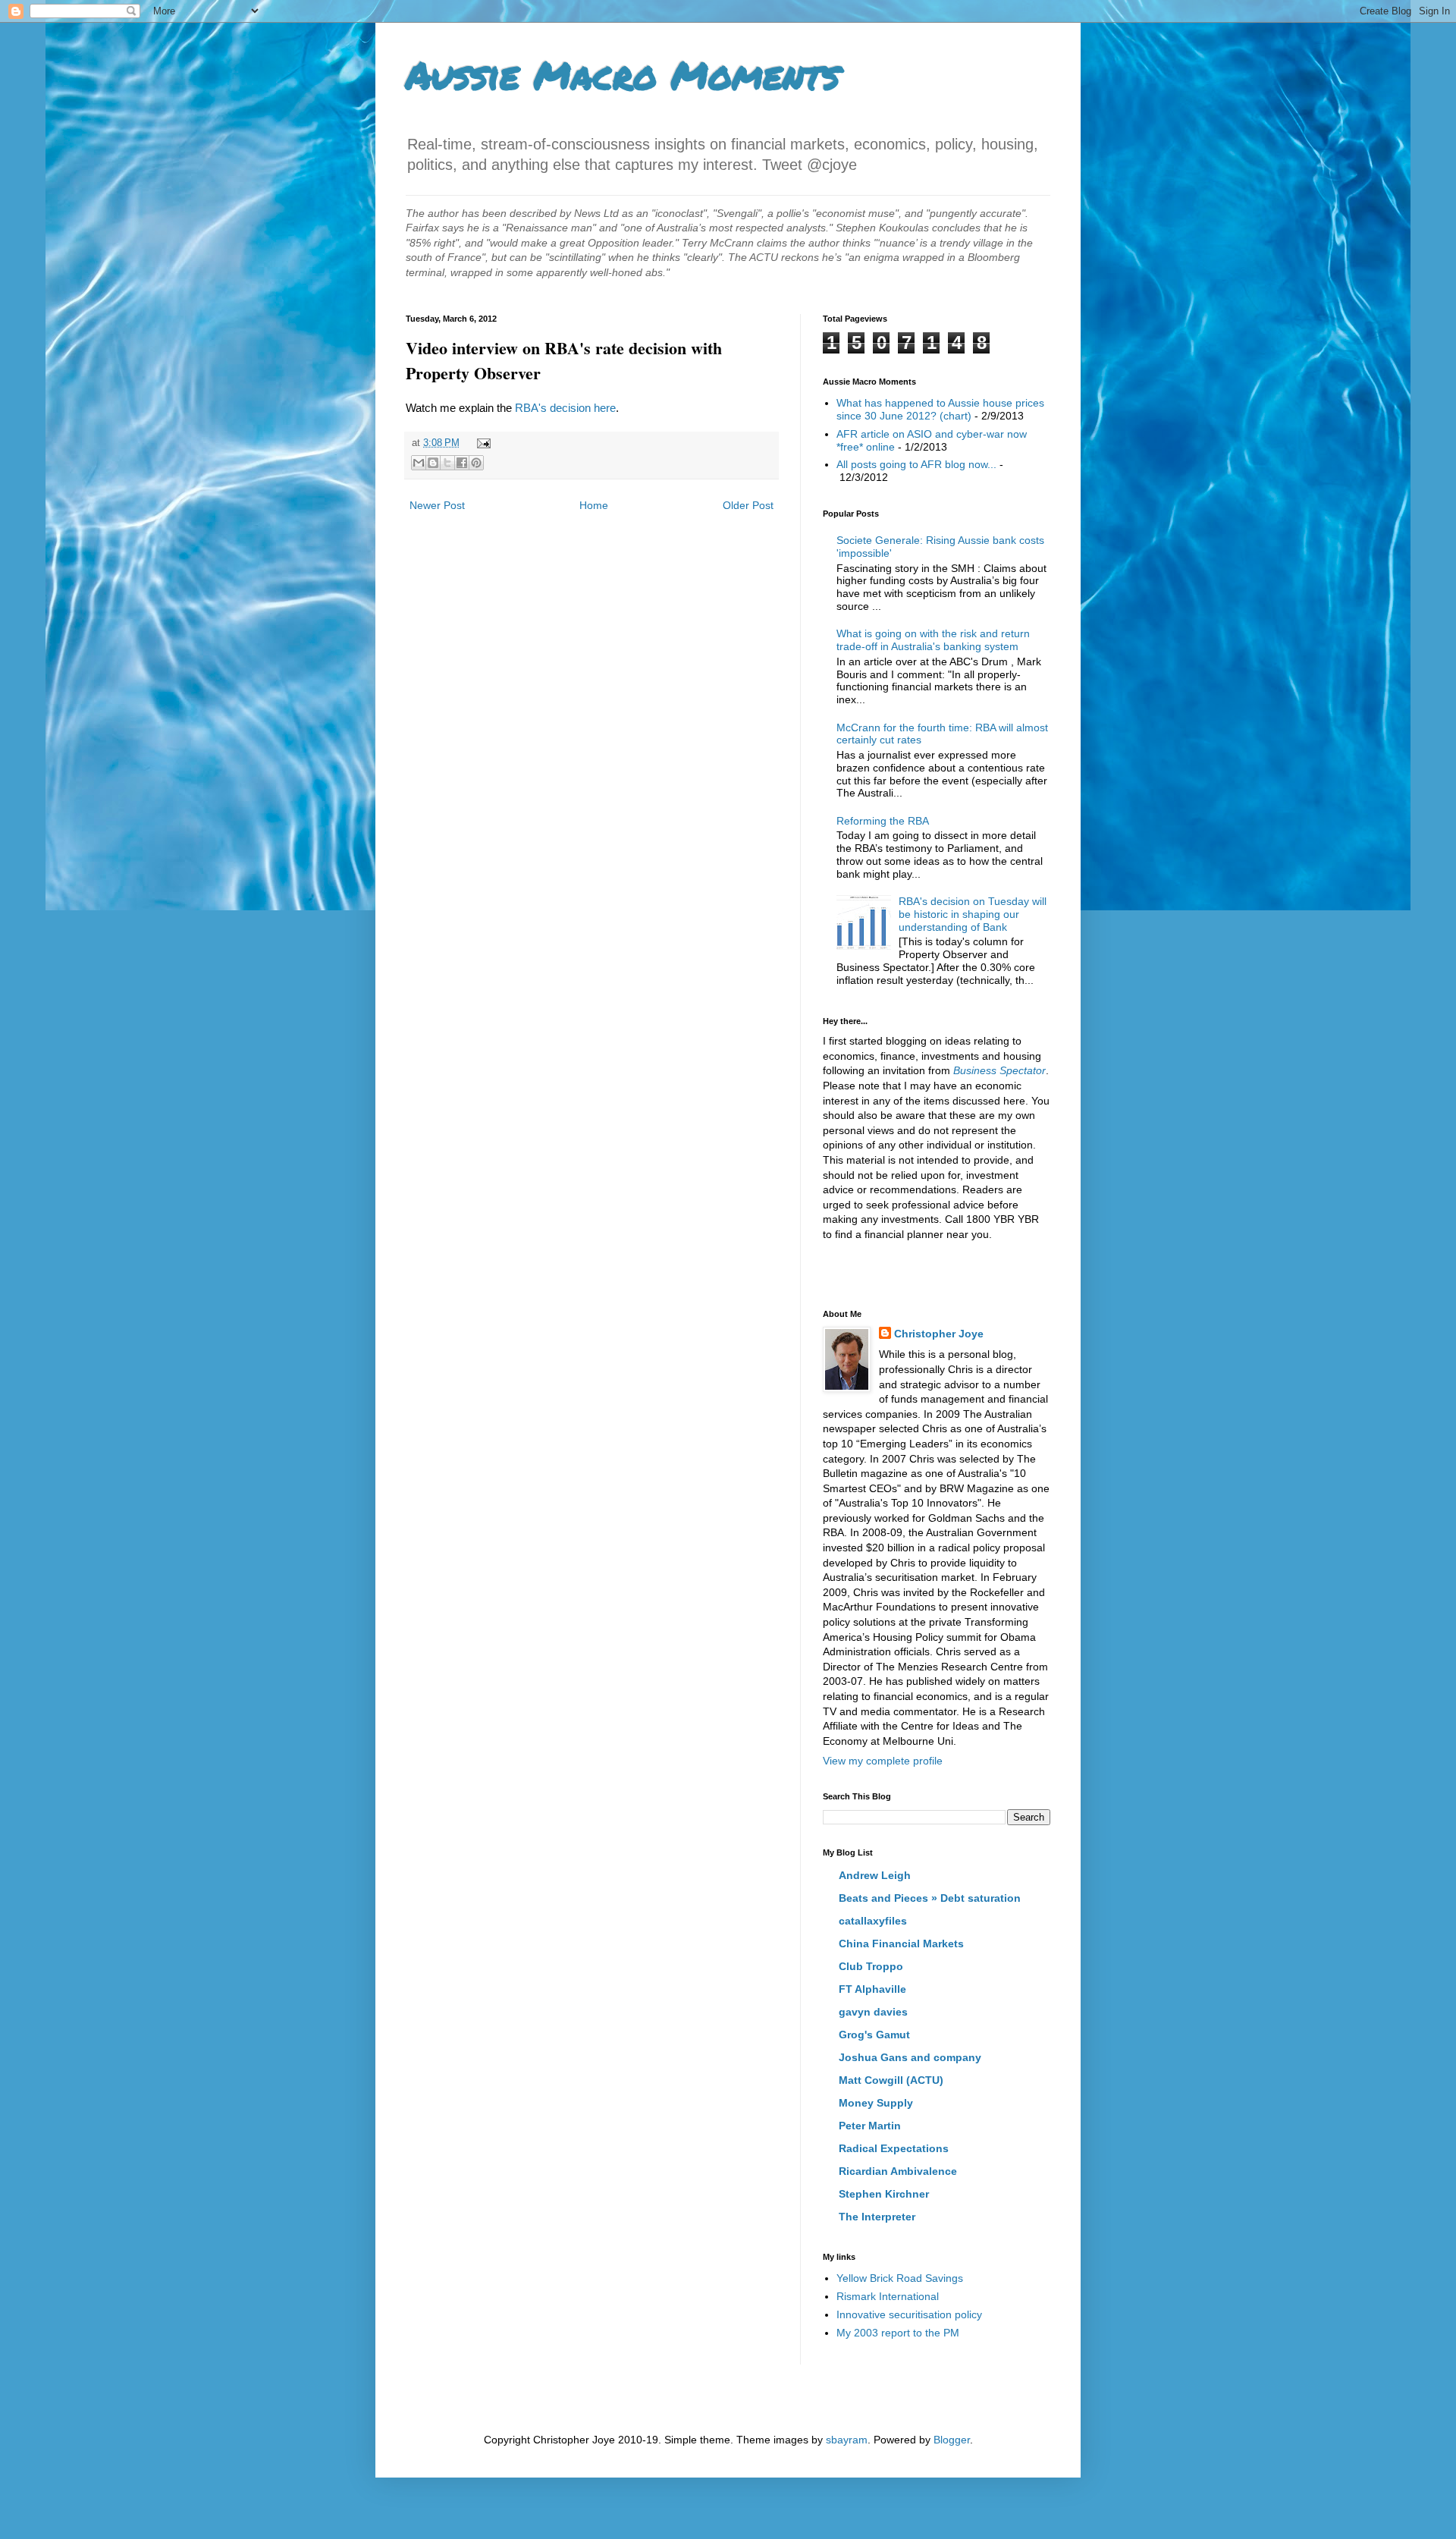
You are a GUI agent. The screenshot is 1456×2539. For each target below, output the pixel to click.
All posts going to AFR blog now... (916, 464)
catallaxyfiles (873, 1921)
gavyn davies (873, 2012)
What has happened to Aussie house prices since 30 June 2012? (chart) (940, 409)
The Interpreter (877, 2217)
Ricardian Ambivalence (898, 2171)
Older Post (748, 505)
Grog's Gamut (874, 2035)
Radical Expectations (894, 2148)
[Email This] (419, 463)
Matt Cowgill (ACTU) (891, 2080)
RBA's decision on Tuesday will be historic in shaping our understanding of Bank (973, 914)
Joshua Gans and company (910, 2057)
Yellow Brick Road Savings (900, 2278)
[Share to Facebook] (462, 463)
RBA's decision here (565, 408)
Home (594, 505)
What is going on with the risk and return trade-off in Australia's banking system (933, 640)
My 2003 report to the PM (898, 2333)
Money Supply (876, 2103)
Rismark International (888, 2296)
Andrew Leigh (875, 1875)
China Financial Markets (901, 1944)
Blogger (952, 2440)
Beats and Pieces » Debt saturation (930, 1898)
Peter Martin (870, 2126)
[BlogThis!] (433, 463)
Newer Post (437, 505)
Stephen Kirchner (884, 2194)
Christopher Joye (939, 1334)
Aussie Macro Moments (623, 75)
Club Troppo (871, 1966)
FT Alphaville (872, 1989)
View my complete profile (883, 1761)
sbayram (847, 2440)
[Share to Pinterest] (476, 463)
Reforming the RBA (883, 821)
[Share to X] (447, 463)
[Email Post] (482, 443)
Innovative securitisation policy (909, 2314)
